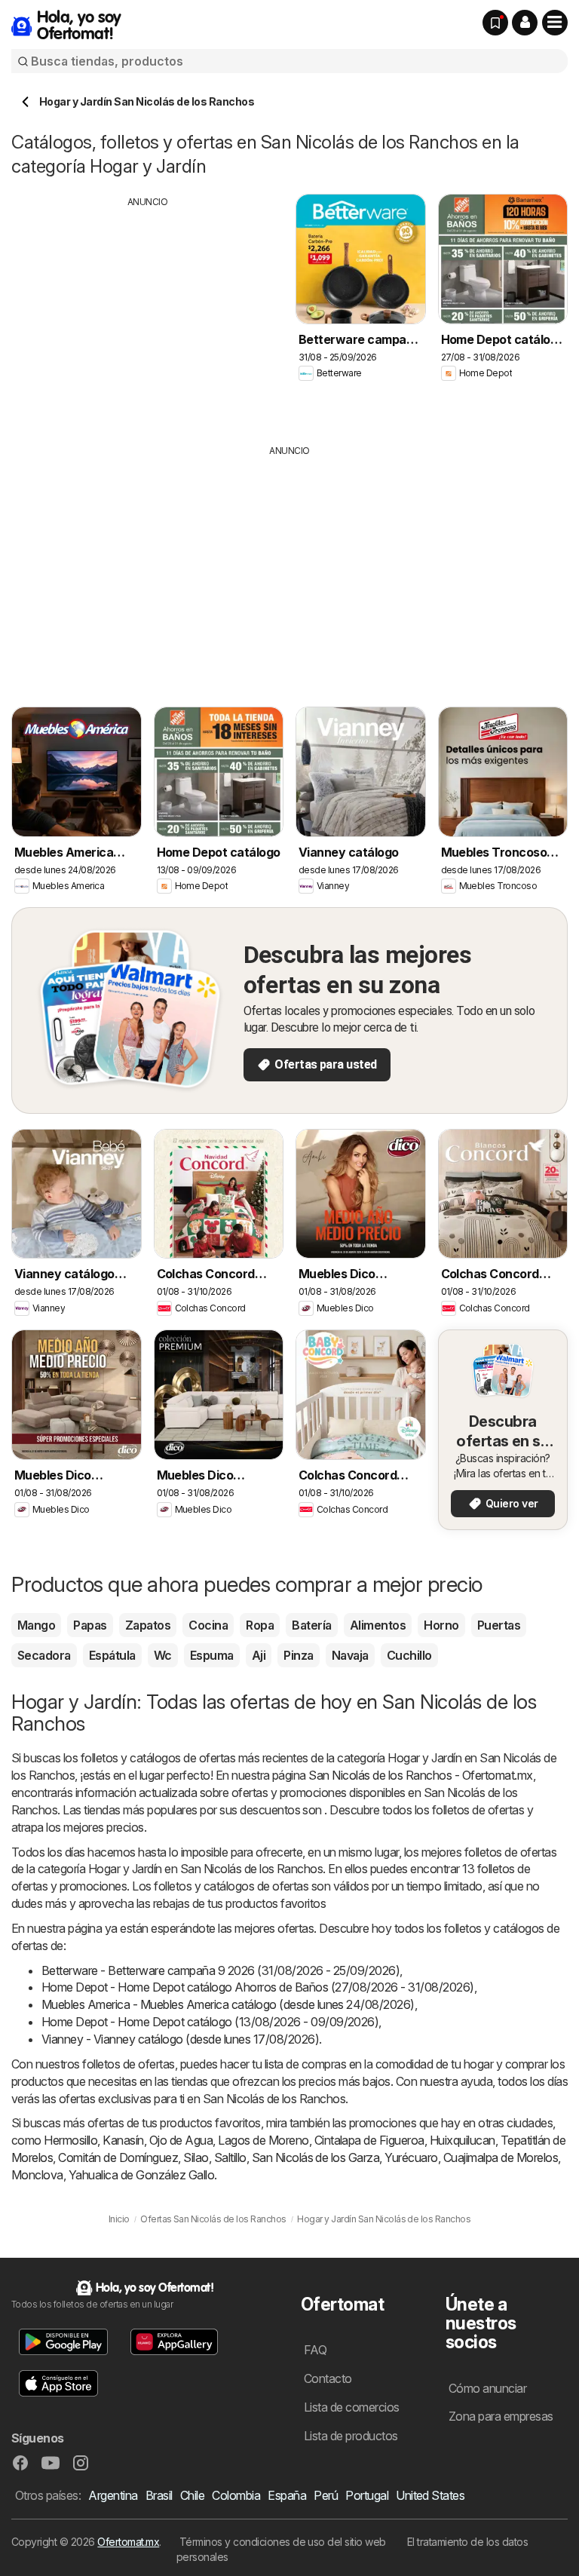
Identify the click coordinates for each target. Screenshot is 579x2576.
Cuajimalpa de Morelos (501, 2157)
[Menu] (555, 23)
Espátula (112, 1655)
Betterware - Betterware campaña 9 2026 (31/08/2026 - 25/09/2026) (221, 1970)
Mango (36, 1625)
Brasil (159, 2495)
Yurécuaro (411, 2157)
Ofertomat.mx (128, 2542)
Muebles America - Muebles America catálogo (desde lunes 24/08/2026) (228, 2004)
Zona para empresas (501, 2416)
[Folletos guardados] (495, 23)
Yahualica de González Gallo (141, 2175)
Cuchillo (409, 1655)
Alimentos (378, 1625)
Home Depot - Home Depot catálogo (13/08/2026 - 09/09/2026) (210, 2022)
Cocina (208, 1625)
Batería (311, 1625)
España (287, 2495)
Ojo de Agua (181, 2140)
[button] (525, 23)
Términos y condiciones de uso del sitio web (283, 2542)
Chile (192, 2495)
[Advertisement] (148, 314)
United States (430, 2495)
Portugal (367, 2495)
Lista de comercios (352, 2407)
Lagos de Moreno (263, 2140)
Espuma (212, 1655)
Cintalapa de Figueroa (369, 2140)
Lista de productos (351, 2436)
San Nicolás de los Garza (316, 2157)
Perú (326, 2495)
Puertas (499, 1625)
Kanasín (123, 2140)
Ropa (260, 1625)
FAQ (315, 2350)
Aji (259, 1655)
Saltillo (230, 2157)
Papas (90, 1625)
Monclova (37, 2175)
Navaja (350, 1655)
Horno (441, 1625)
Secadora (44, 1655)
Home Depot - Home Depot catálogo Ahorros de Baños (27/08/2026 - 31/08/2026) (258, 1987)
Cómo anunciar (487, 2388)
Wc (163, 1655)
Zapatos (148, 1625)
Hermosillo (70, 2140)
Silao (196, 2157)
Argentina (113, 2495)
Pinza (298, 1655)
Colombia (236, 2495)
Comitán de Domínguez (118, 2157)
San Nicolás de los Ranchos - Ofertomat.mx (420, 1775)
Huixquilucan (463, 2140)
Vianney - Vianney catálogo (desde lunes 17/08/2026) (180, 2039)
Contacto (328, 2378)
